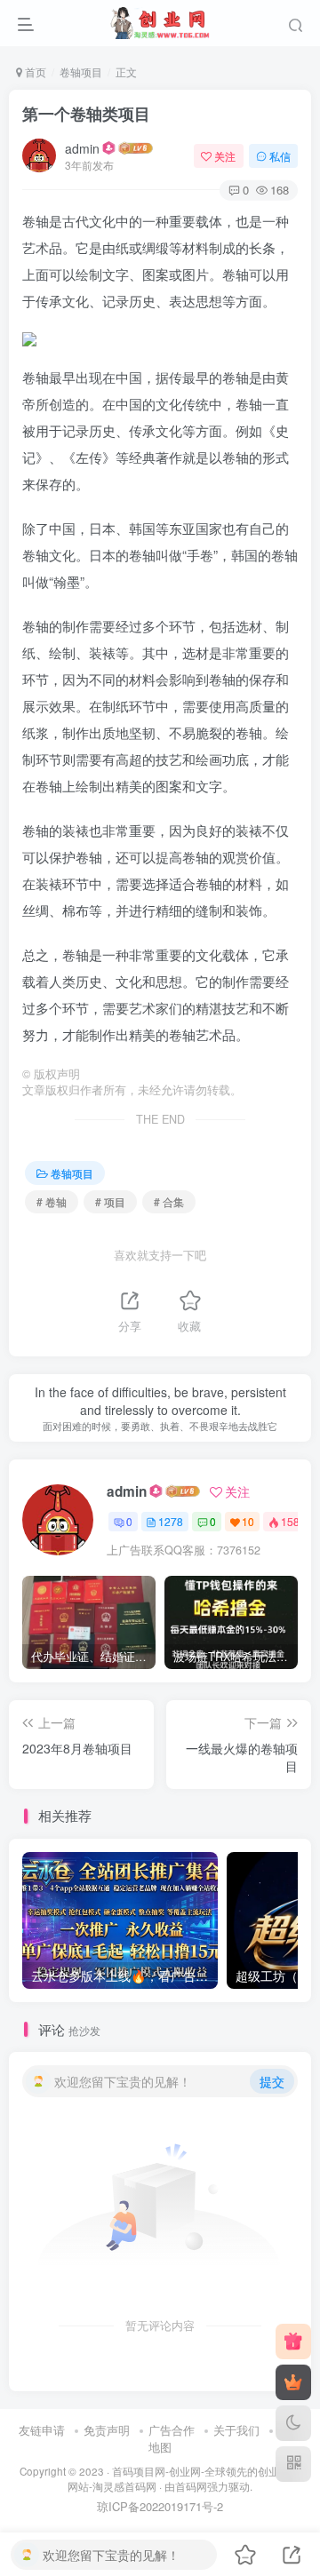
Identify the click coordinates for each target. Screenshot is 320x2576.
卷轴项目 (81, 72)
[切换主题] (293, 2423)
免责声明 (107, 2430)
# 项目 (110, 1201)
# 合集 (169, 1201)
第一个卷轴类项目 (86, 114)
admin (82, 148)
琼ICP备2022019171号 (155, 2506)
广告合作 (172, 2430)
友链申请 (42, 2430)
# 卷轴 (52, 1201)
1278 (171, 1521)
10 (248, 1521)
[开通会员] (293, 2382)
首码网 (191, 2486)
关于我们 (236, 2430)
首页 (34, 72)
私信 (280, 156)
